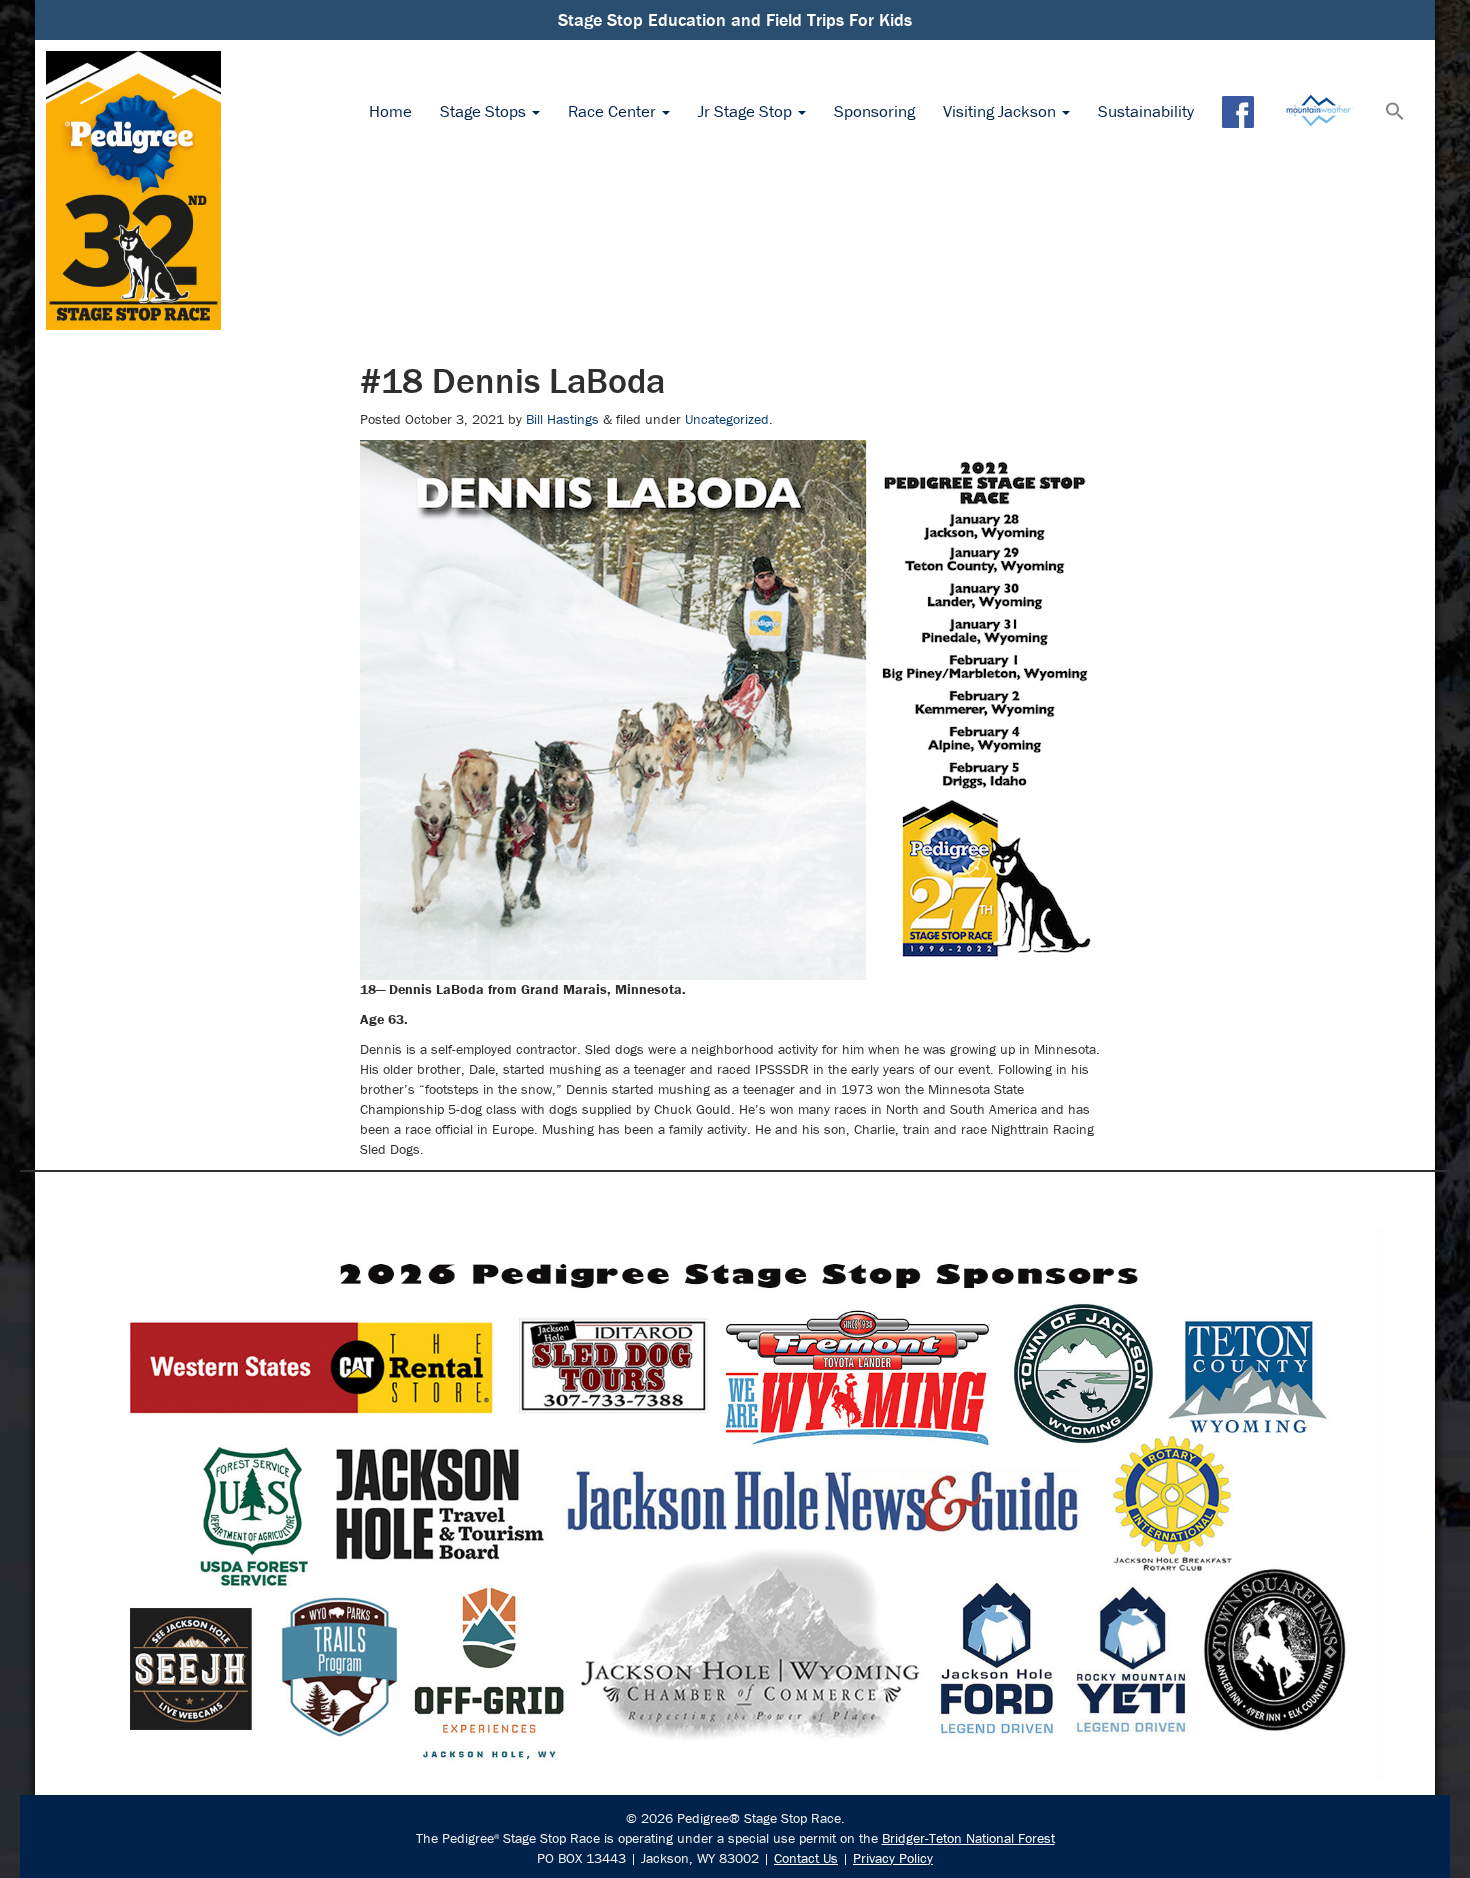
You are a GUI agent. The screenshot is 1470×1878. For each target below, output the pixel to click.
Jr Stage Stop (747, 111)
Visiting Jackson (1001, 111)
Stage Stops (485, 111)
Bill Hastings (562, 419)
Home (390, 111)
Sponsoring (874, 111)
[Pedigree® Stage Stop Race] (133, 190)
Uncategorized (727, 419)
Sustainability (1146, 111)
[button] (1395, 113)
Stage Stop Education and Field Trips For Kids (735, 19)
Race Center (614, 111)
